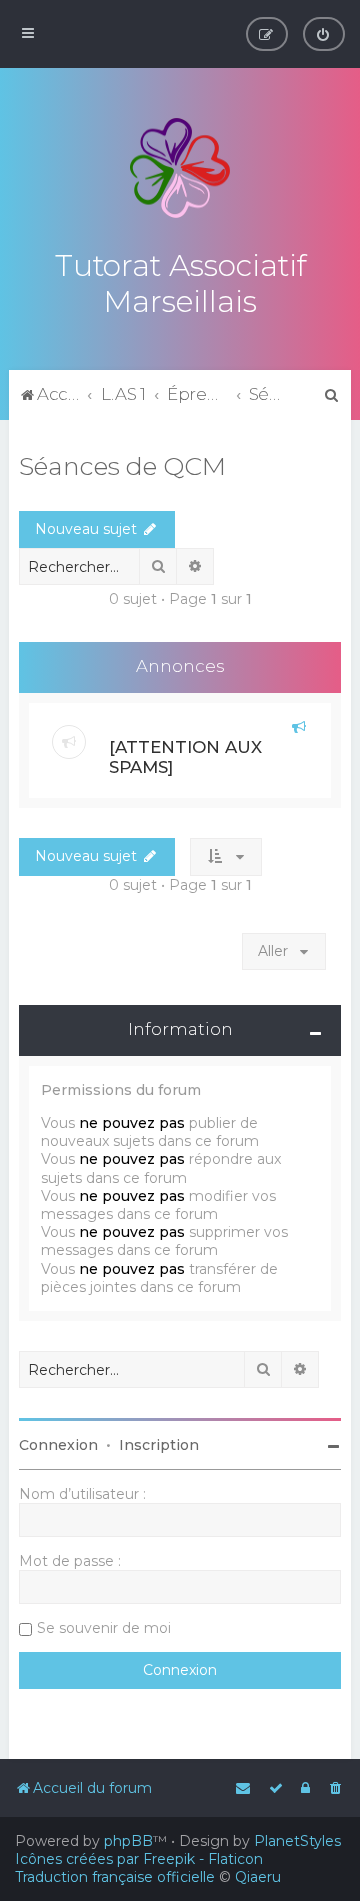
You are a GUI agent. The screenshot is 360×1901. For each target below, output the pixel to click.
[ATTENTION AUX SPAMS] (185, 757)
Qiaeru (258, 1877)
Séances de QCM (122, 466)
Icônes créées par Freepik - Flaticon (139, 1859)
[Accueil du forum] (180, 168)
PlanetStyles (297, 1841)
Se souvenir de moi (104, 1628)
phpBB (128, 1841)
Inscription (159, 1445)
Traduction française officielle (115, 1877)
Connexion (58, 1445)
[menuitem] (324, 34)
